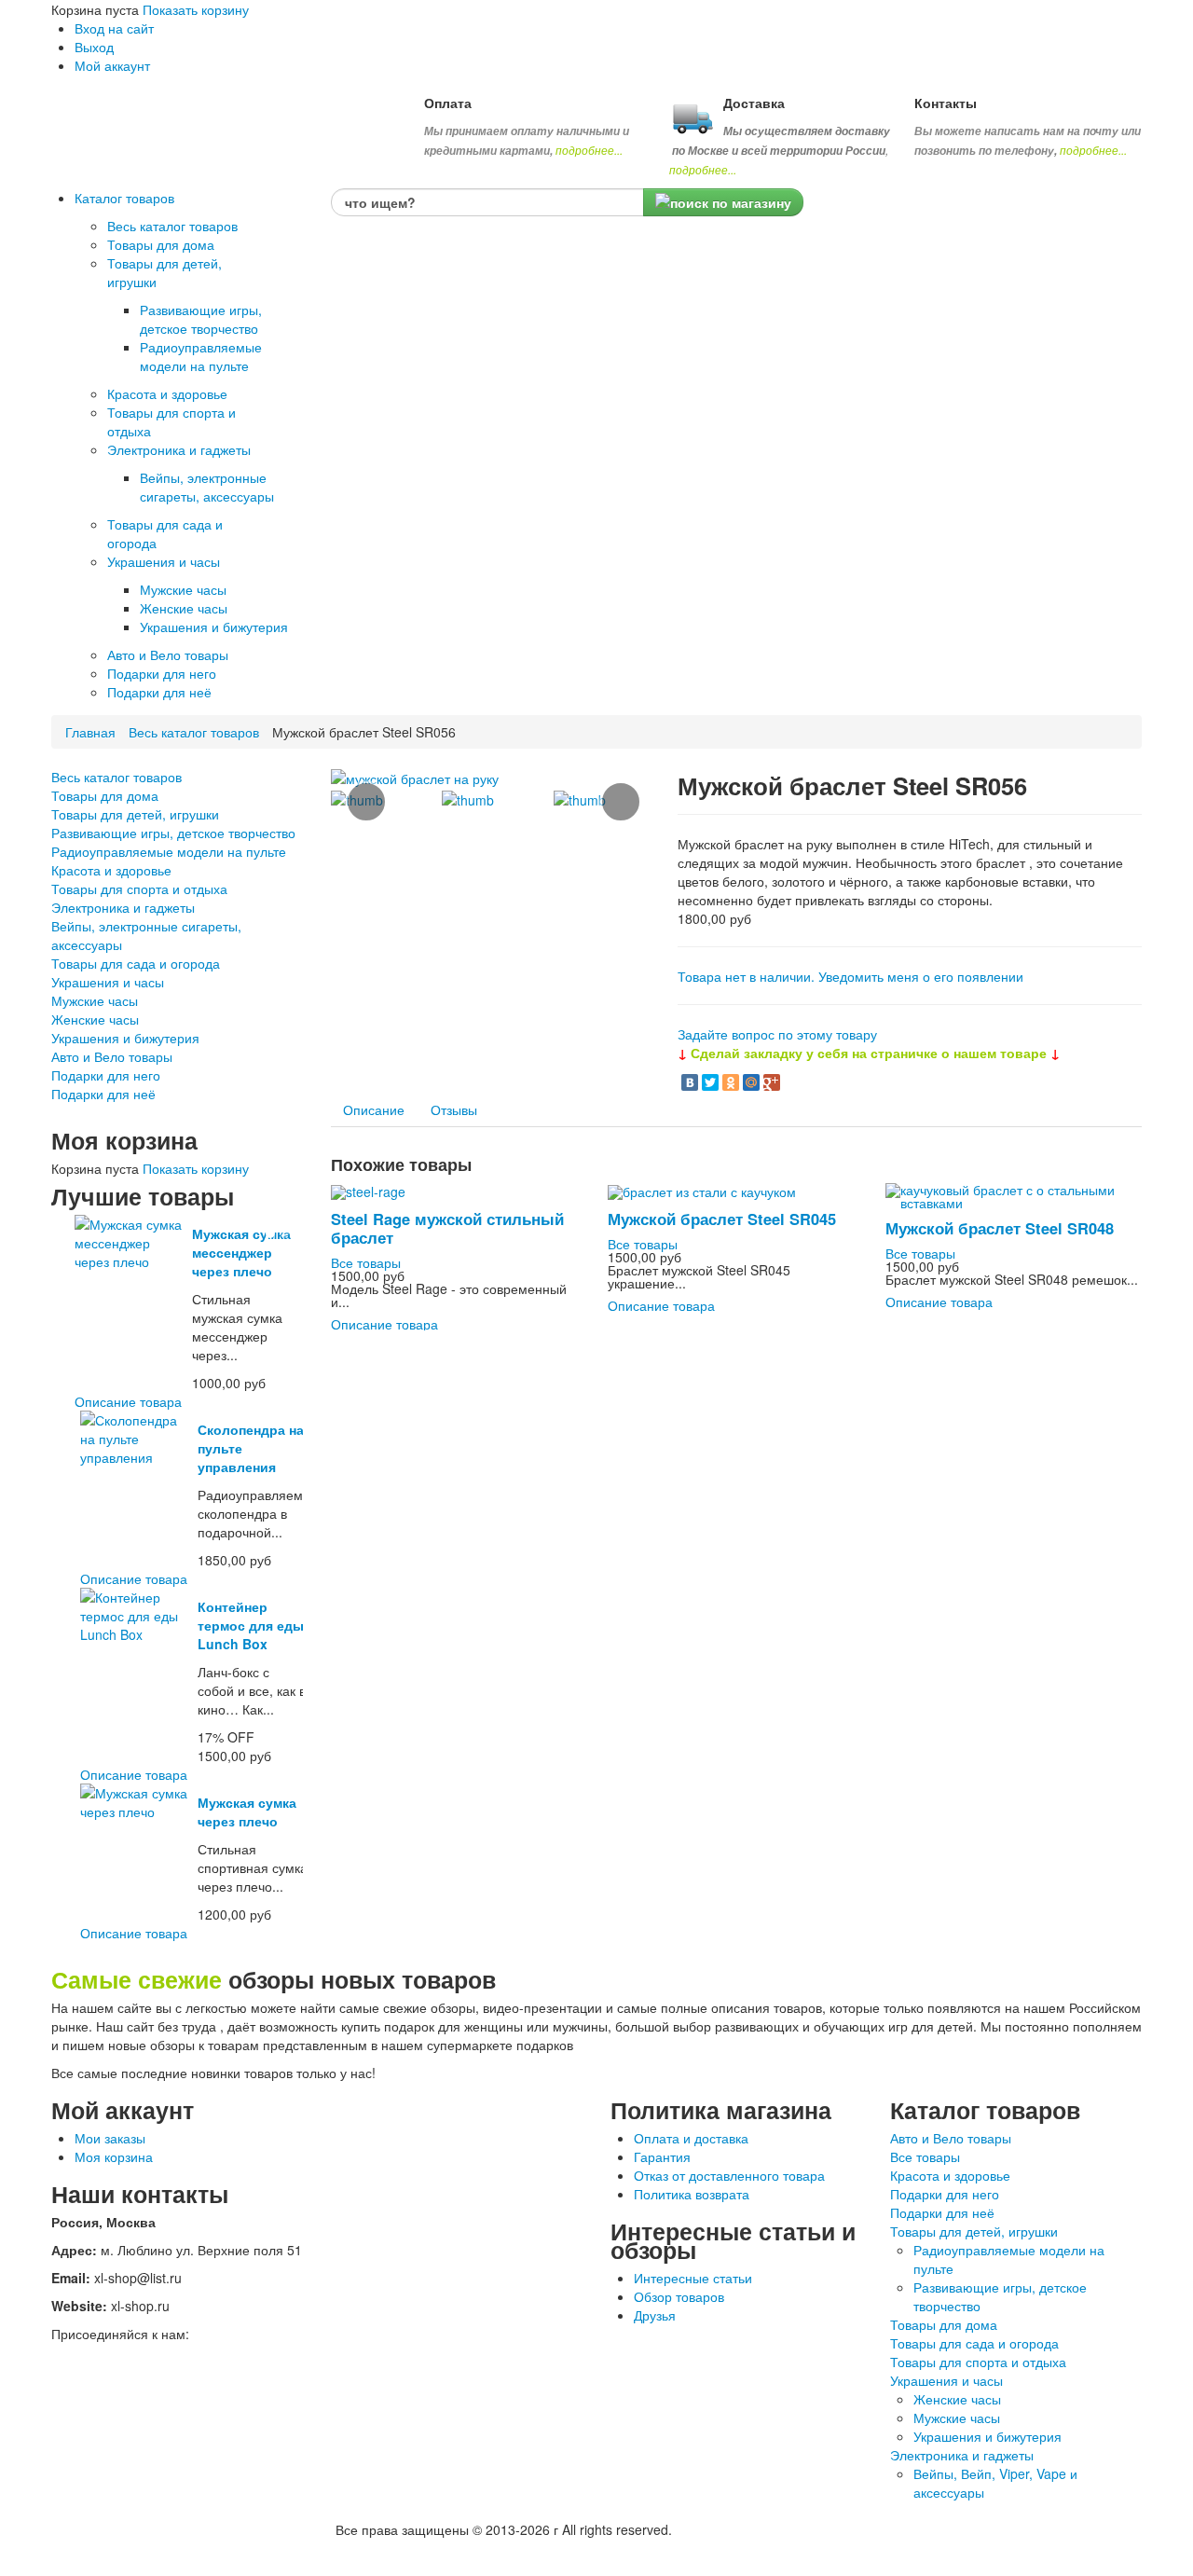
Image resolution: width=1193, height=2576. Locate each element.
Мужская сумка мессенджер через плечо (241, 1252)
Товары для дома (105, 795)
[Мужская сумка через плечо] (136, 1800)
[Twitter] (710, 1082)
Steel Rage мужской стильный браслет (447, 1228)
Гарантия (662, 2156)
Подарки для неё (103, 1094)
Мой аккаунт (112, 65)
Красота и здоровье (111, 870)
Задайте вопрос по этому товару (777, 1034)
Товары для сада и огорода (136, 963)
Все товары (366, 1262)
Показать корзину (196, 9)
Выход (94, 47)
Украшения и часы (108, 982)
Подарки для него (106, 1075)
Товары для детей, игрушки (135, 814)
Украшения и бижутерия (125, 1038)
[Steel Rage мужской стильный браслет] (368, 1190)
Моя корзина (114, 2156)
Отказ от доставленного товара (729, 2175)
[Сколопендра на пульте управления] (136, 1437)
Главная (90, 732)
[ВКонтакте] (690, 1082)
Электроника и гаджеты (123, 907)
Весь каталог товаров (194, 732)
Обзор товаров (679, 2296)
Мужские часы (95, 1000)
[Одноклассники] (731, 1082)
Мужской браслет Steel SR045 (722, 1219)
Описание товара (128, 1401)
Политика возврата (692, 2194)
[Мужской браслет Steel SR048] (1014, 1194)
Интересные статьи (693, 2278)
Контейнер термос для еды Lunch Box (251, 1625)
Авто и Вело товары (112, 1056)
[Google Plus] (772, 1082)
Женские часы (95, 1019)
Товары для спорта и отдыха (139, 889)
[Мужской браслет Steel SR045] (702, 1190)
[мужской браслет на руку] (415, 777)
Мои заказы (110, 2138)
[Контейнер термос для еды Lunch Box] (136, 1614)
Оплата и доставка (691, 2138)
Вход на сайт (114, 28)
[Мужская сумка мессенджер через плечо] (130, 1241)
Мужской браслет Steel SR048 (1000, 1228)
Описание (374, 1109)
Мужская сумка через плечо (247, 1811)
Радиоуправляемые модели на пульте (169, 851)
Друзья (655, 2315)
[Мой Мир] (751, 1082)
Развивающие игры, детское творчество (173, 833)
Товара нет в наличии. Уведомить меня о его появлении (850, 976)
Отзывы (454, 1109)
